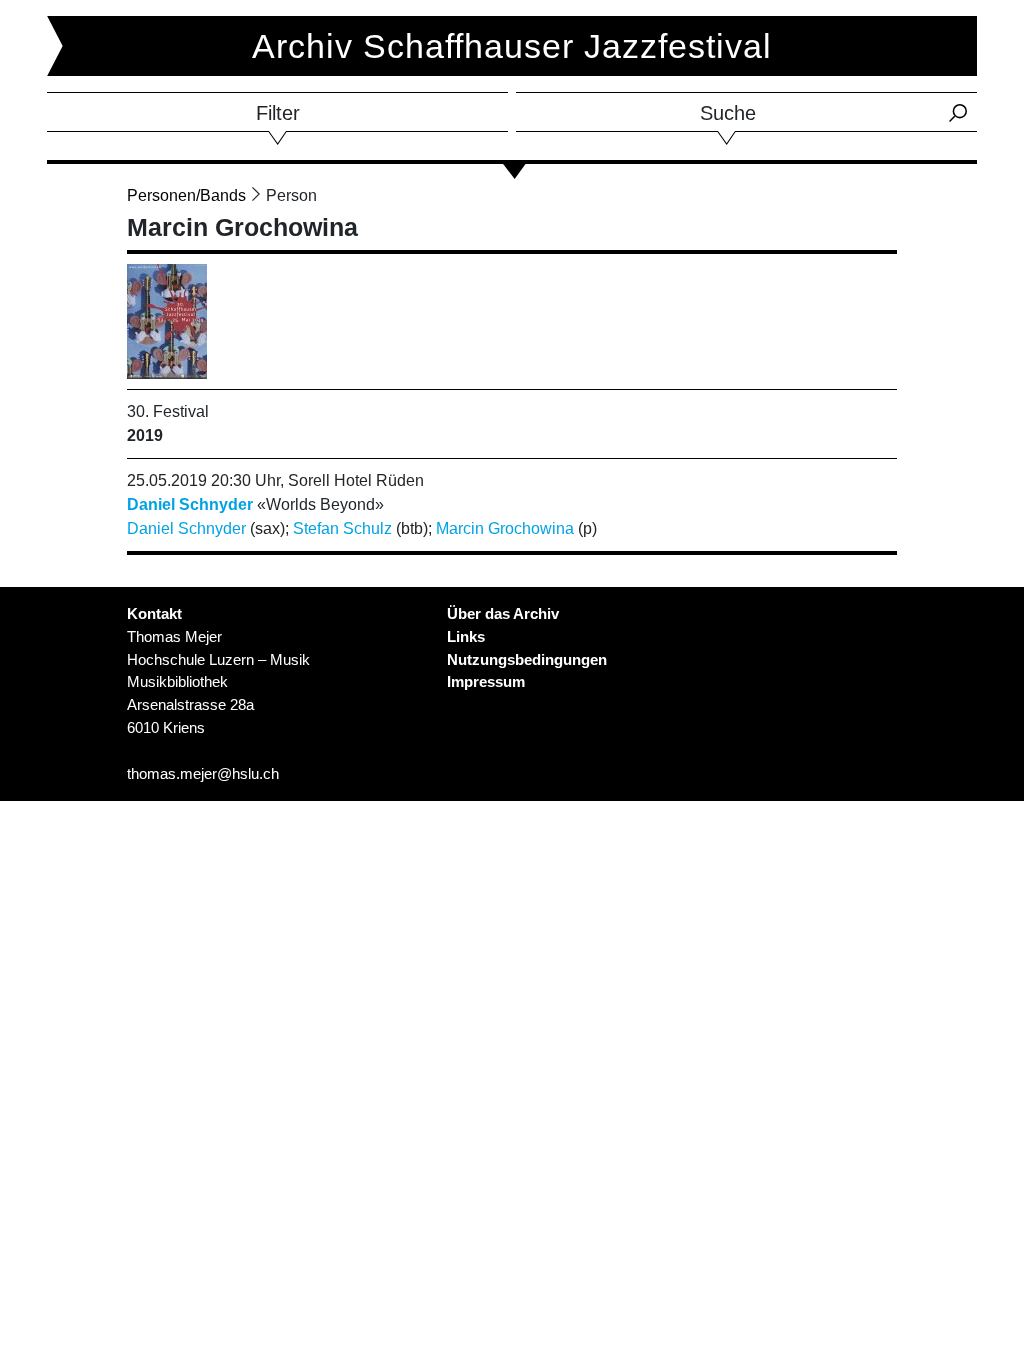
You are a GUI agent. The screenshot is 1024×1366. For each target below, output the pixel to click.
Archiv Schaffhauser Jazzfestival (512, 46)
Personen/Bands (186, 195)
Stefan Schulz (342, 528)
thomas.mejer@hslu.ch (203, 773)
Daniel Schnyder (190, 504)
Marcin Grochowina (505, 528)
